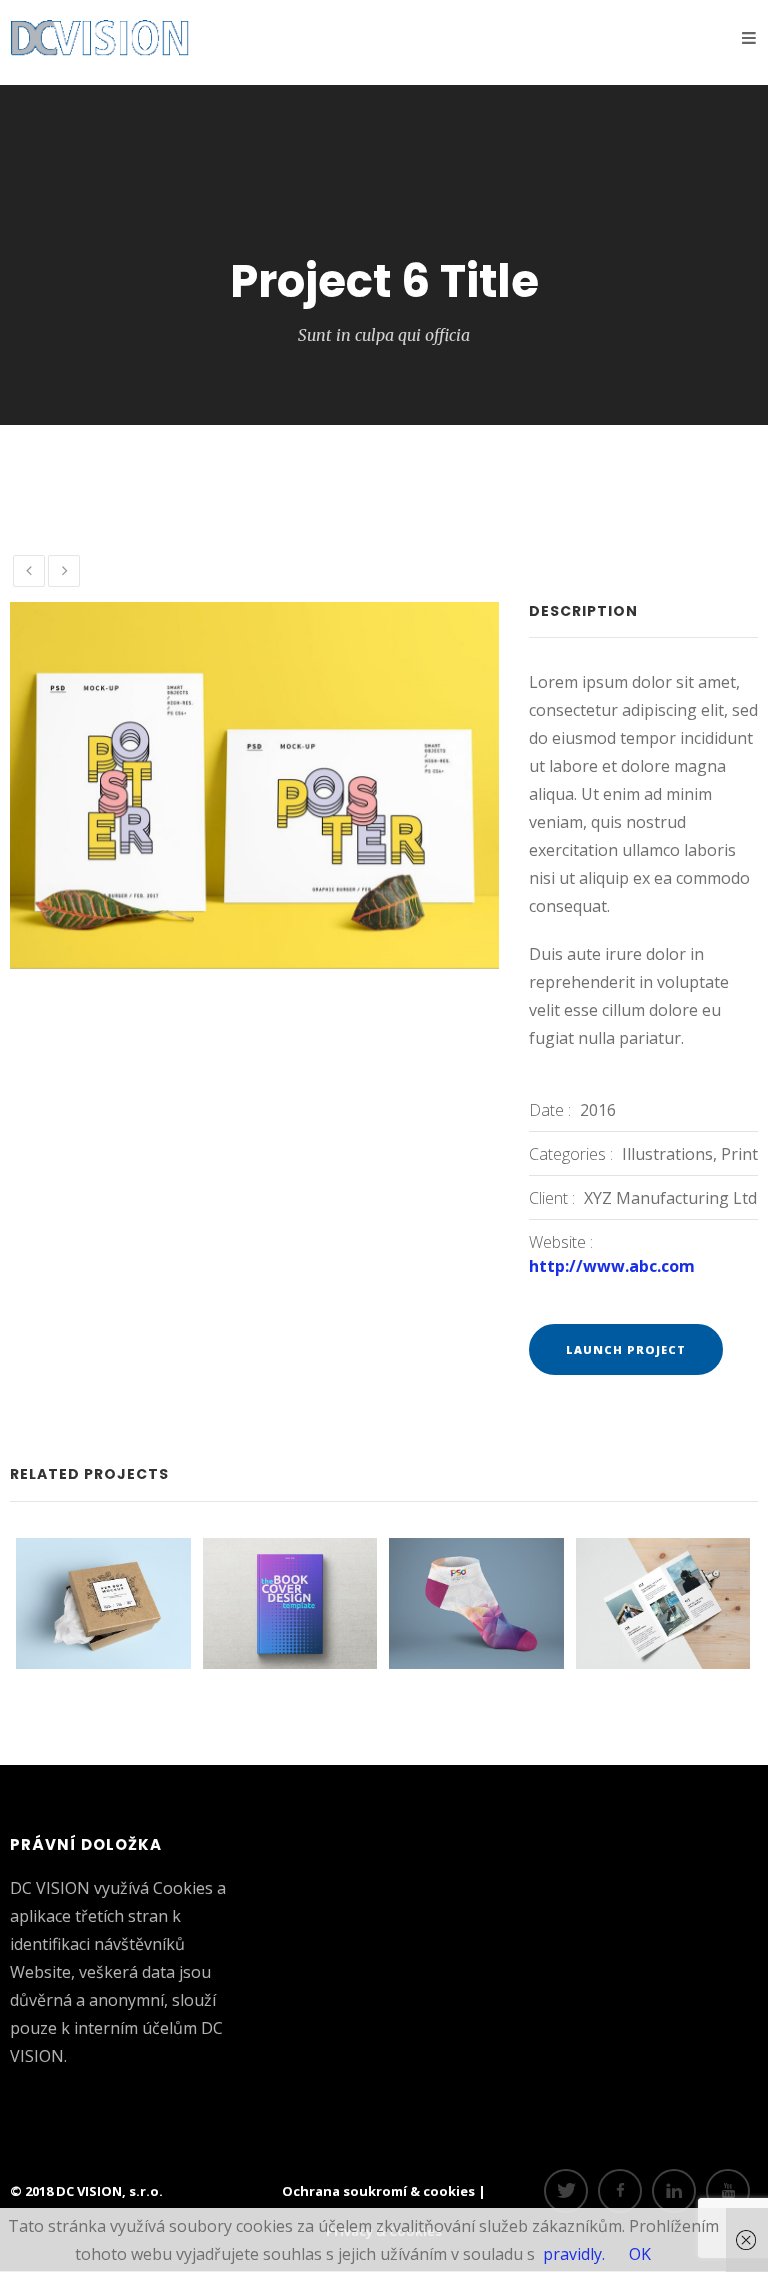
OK (640, 2254)
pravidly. (574, 2254)
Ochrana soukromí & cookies (380, 2191)
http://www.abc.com (612, 1266)
